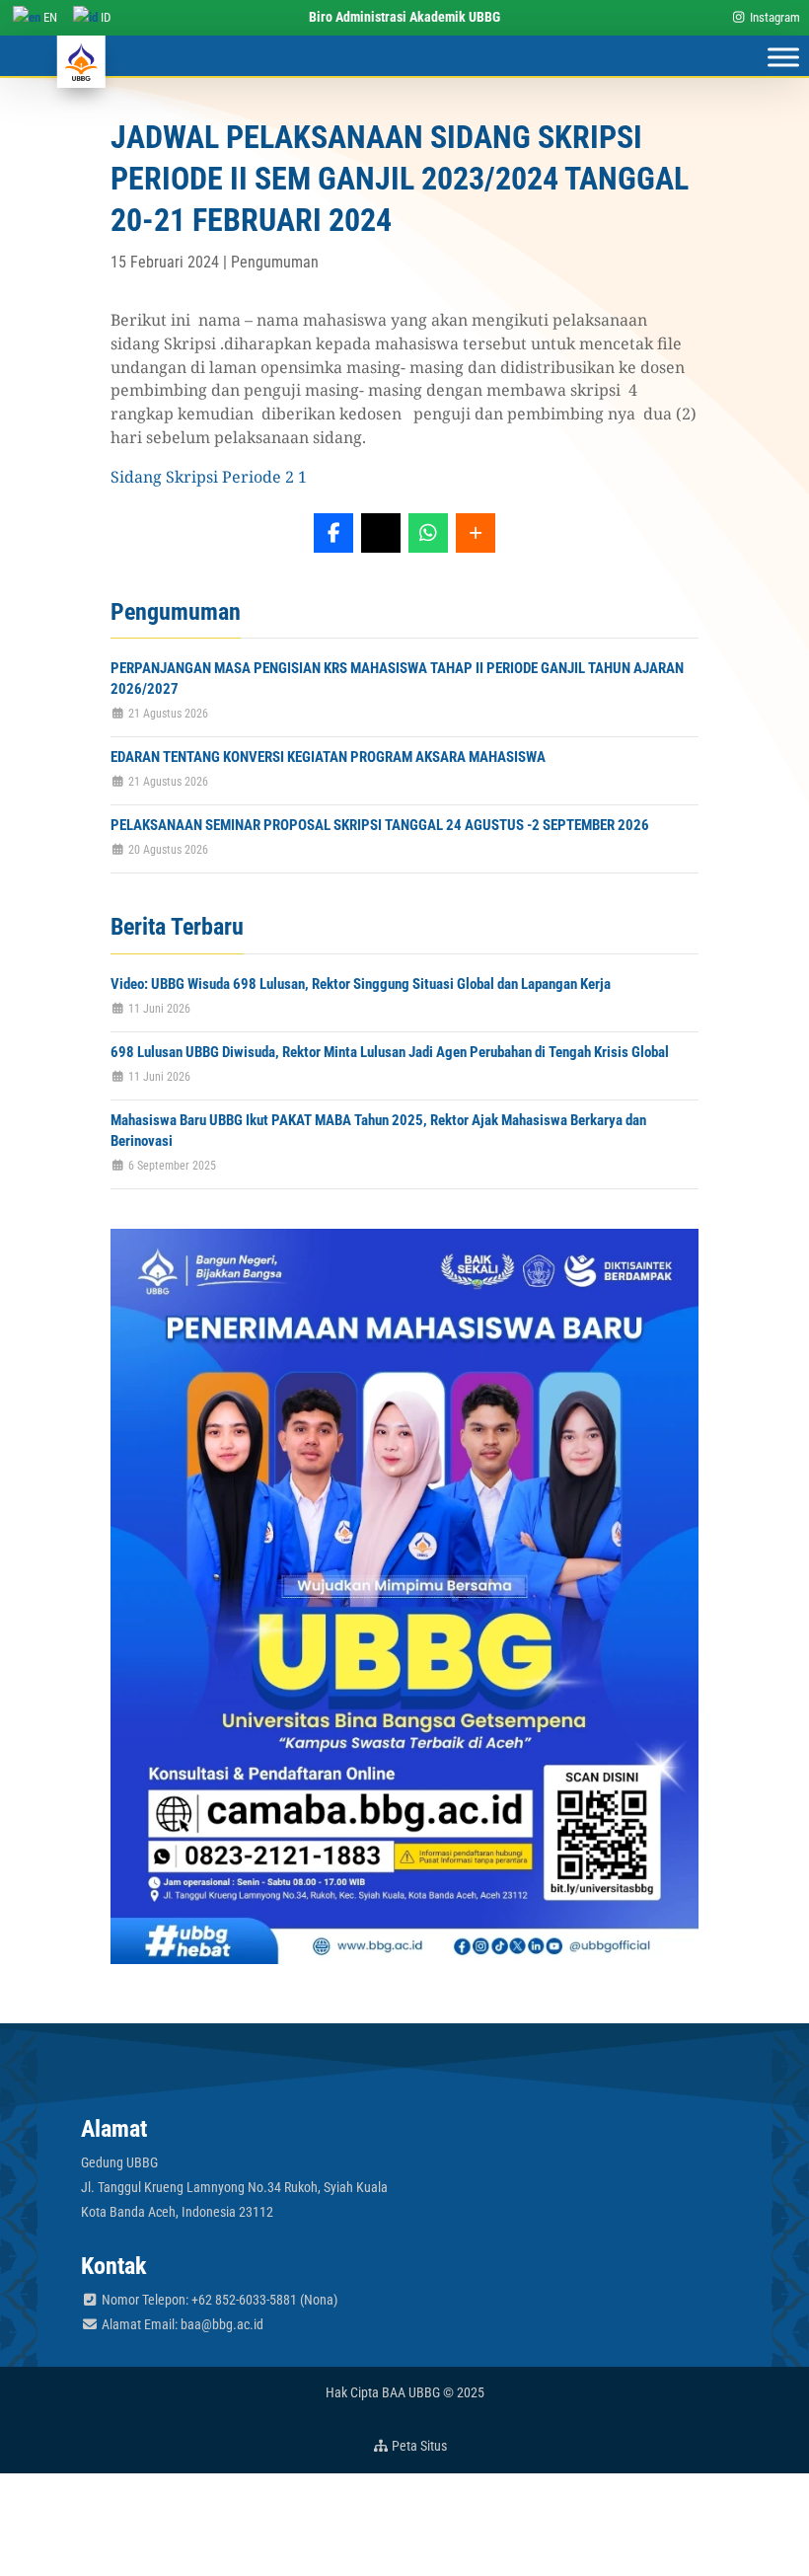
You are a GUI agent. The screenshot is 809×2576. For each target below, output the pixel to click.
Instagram (773, 17)
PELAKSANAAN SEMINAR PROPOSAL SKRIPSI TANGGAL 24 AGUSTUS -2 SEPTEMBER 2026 (380, 825)
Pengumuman (275, 262)
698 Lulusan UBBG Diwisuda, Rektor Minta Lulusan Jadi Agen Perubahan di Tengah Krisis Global (390, 1052)
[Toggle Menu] (783, 58)
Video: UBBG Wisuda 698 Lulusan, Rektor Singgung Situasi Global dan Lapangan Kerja (361, 984)
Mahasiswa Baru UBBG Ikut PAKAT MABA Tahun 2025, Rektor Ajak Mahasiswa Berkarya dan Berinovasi (378, 1131)
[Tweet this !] (381, 533)
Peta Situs (418, 2446)
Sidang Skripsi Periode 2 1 (209, 477)
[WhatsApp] (428, 533)
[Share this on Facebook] (333, 533)
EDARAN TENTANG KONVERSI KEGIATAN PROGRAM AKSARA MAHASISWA (328, 757)
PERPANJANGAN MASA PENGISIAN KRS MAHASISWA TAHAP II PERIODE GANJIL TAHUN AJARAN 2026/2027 (397, 679)
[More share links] (476, 533)
